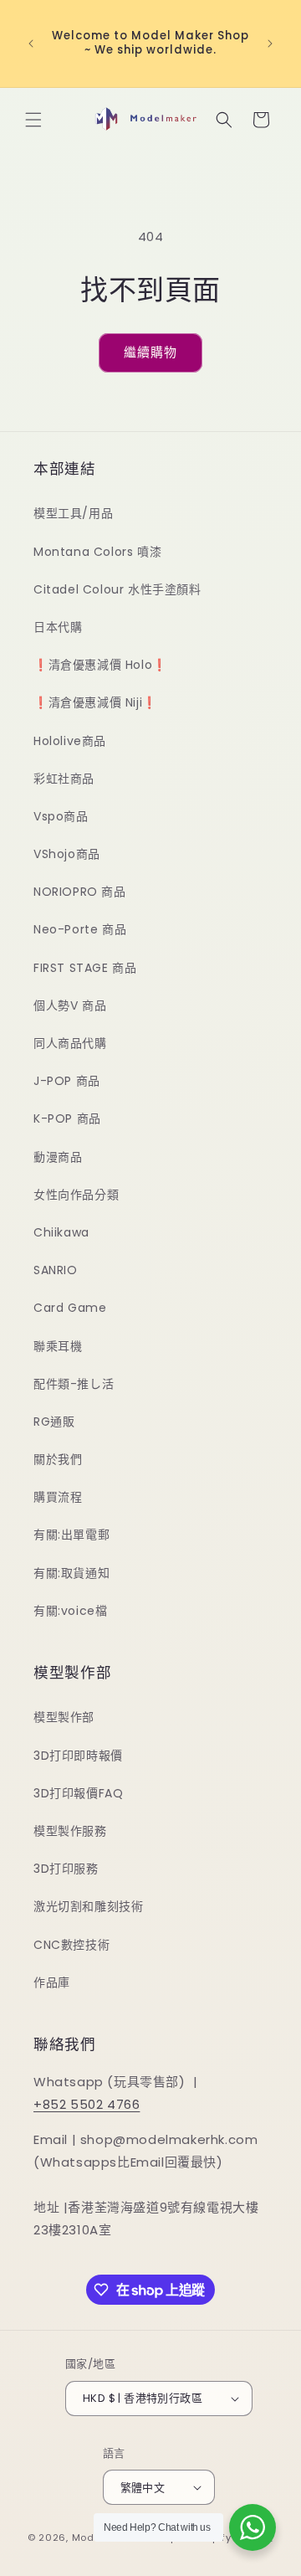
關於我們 (58, 1459)
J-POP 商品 (67, 1081)
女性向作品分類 (76, 1195)
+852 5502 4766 (87, 2104)
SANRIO (56, 1270)
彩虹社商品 (64, 779)
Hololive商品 (70, 741)
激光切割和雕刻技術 (88, 1906)
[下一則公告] (270, 44)
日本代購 (58, 627)
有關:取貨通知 (71, 1573)
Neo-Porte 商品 (80, 929)
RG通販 (54, 1422)
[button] (33, 120)
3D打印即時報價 (78, 1756)
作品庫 (52, 1982)
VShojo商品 (67, 854)
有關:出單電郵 (71, 1535)
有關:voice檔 (70, 1611)
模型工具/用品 (73, 513)
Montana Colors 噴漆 (97, 552)
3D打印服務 (66, 1869)
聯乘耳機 (58, 1346)
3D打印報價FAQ (78, 1793)
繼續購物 (150, 352)
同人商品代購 (70, 1043)
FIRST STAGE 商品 (85, 968)
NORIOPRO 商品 (80, 892)
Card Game (70, 1308)
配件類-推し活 (74, 1384)
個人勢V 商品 (70, 1005)
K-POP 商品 (67, 1118)
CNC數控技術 (71, 1945)
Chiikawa (61, 1232)
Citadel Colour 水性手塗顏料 (117, 589)
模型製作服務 (70, 1831)
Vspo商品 (61, 816)
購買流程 (58, 1497)
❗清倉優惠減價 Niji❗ (95, 702)
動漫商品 (58, 1157)
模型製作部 (64, 1717)
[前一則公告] (31, 44)
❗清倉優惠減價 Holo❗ (100, 665)
